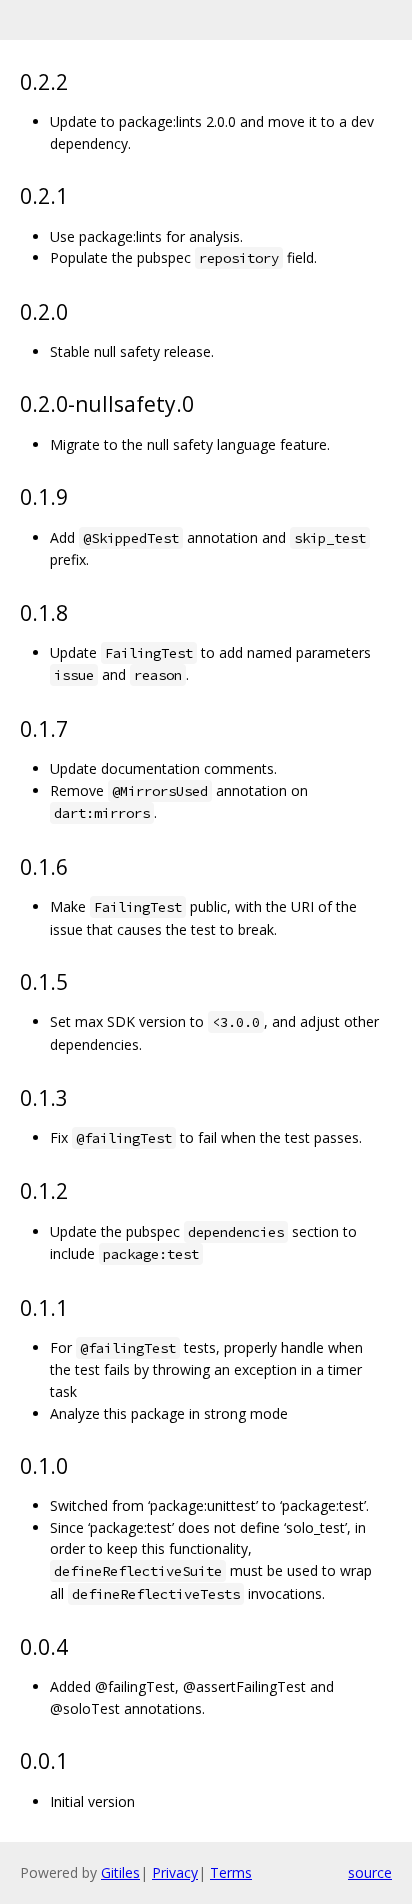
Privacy (175, 1872)
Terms (231, 1872)
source (370, 1872)
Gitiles (120, 1872)
